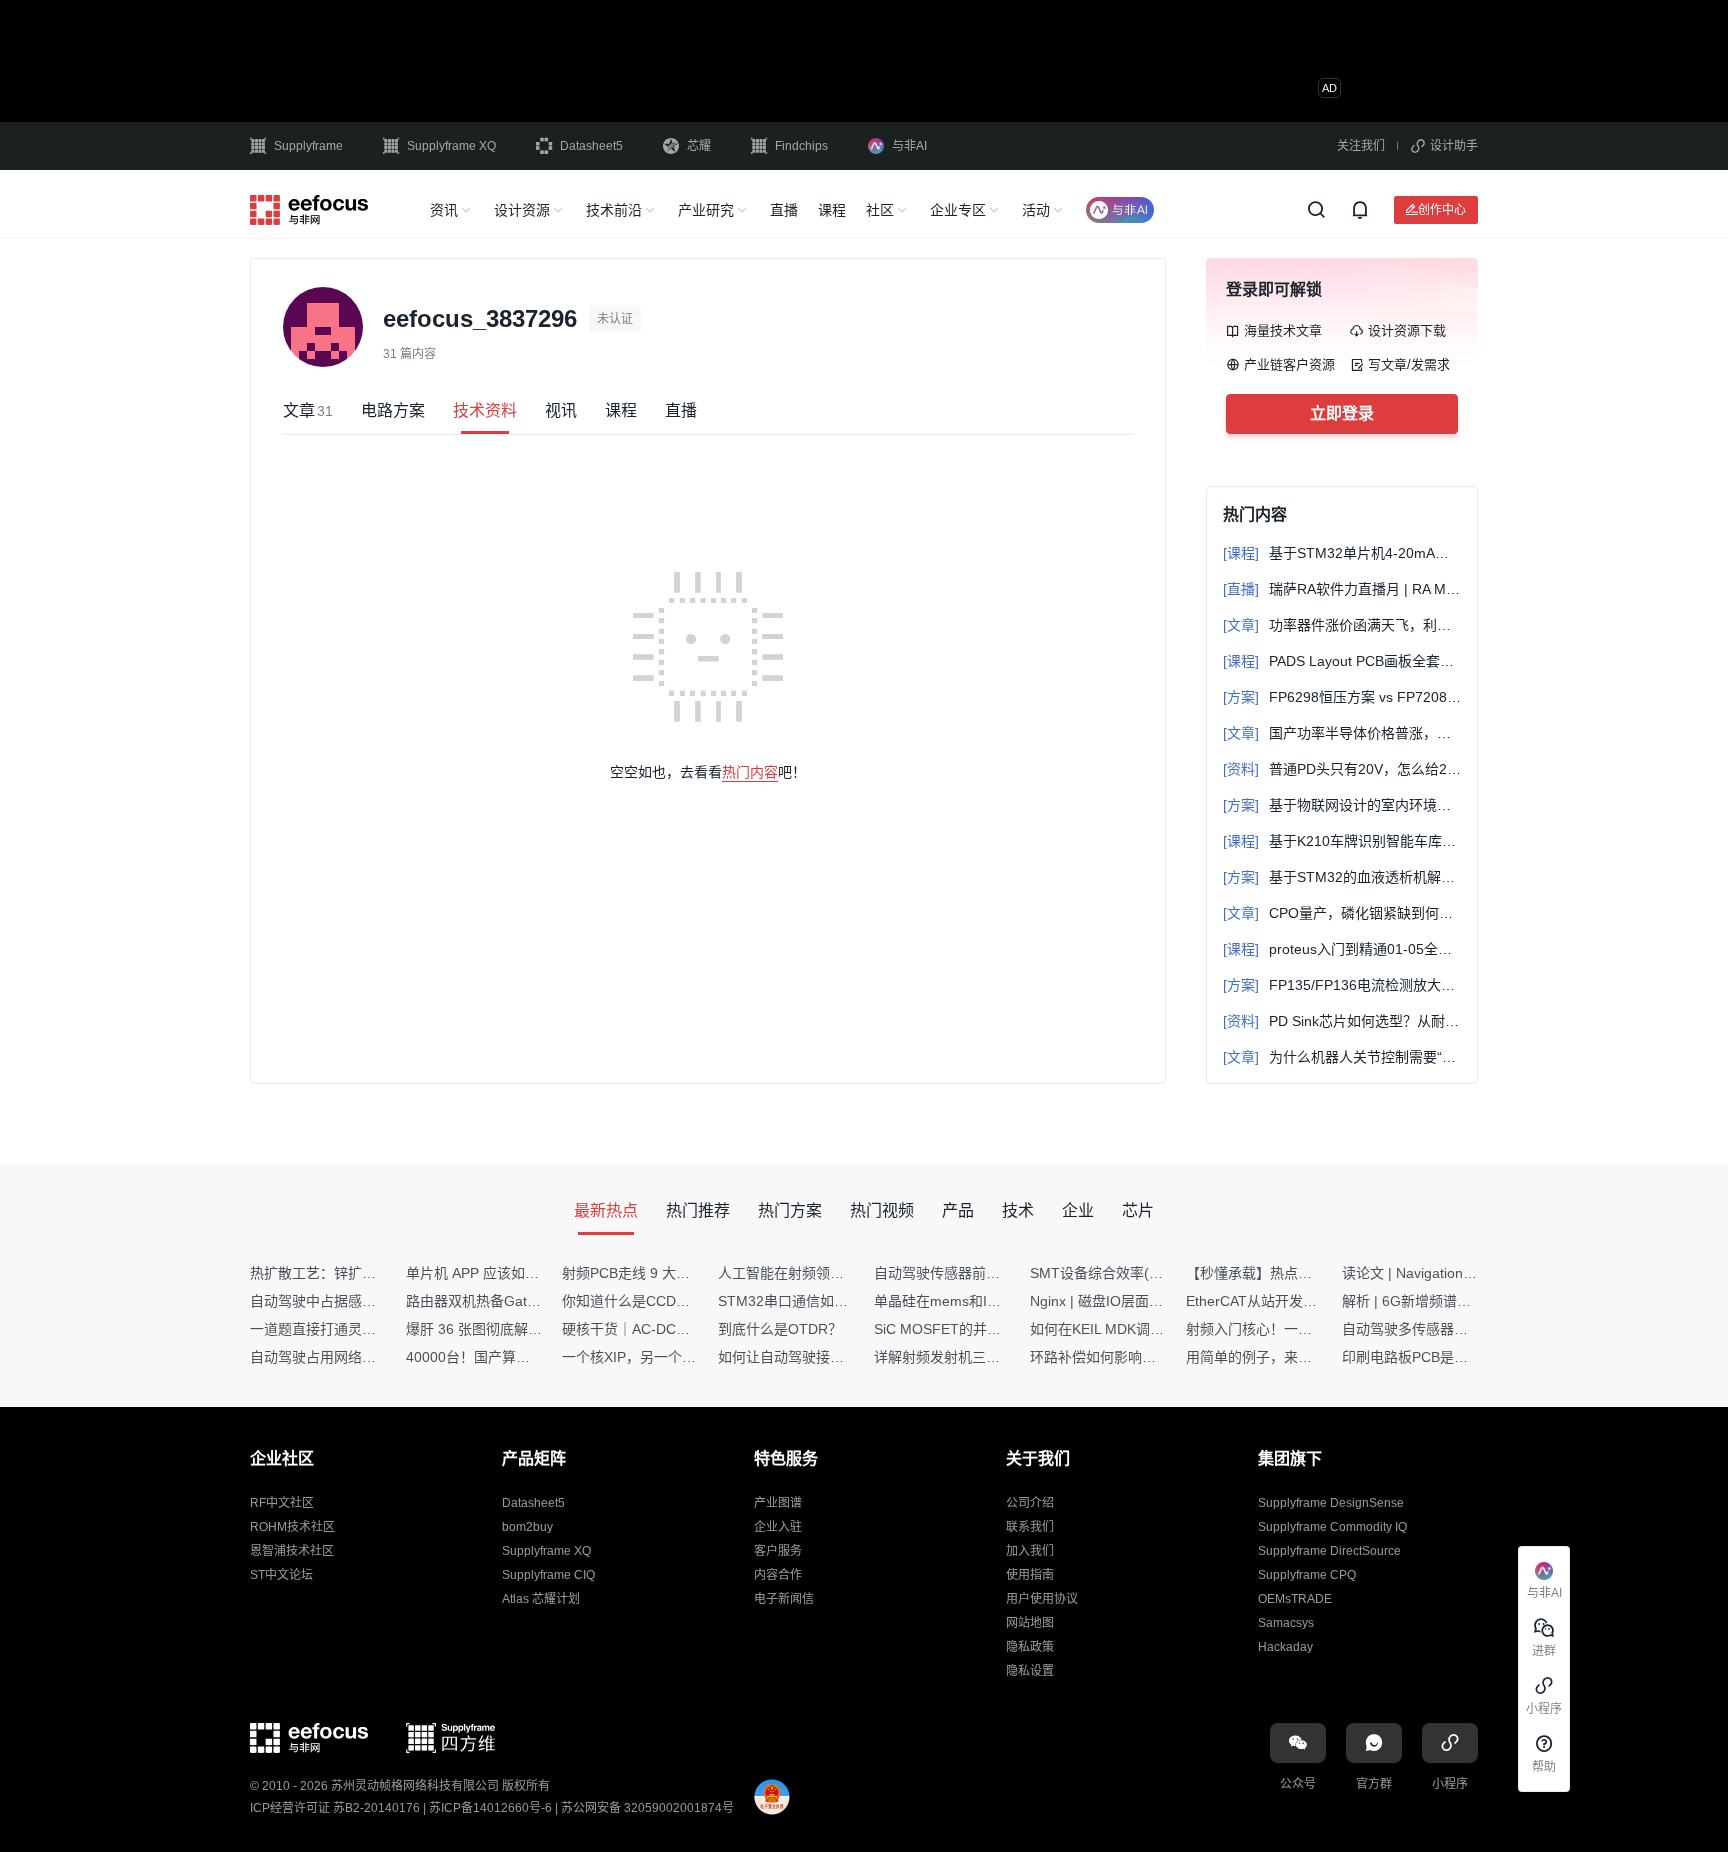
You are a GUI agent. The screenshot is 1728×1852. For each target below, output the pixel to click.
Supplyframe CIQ (548, 1575)
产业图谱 (778, 1503)
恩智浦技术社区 (292, 1551)
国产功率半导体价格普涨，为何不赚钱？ (1342, 733)
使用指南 (1030, 1575)
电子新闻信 (784, 1599)
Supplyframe (308, 146)
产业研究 (706, 210)
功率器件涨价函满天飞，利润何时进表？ (1342, 625)
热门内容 (750, 772)
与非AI (909, 146)
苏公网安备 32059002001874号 (647, 1808)
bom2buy (527, 1527)
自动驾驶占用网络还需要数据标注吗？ (369, 1357)
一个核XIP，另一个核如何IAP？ (661, 1357)
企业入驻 (778, 1527)
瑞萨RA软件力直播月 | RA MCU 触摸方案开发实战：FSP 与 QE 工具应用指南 (1342, 589)
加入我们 (1030, 1551)
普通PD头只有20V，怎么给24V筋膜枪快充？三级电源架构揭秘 (1342, 769)
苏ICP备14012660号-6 (490, 1808)
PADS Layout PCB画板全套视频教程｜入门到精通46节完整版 (1342, 661)
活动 (1036, 210)
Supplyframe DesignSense (1331, 1503)
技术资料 (485, 410)
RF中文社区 (282, 1503)
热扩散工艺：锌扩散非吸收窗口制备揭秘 (376, 1273)
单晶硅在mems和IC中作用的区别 (977, 1301)
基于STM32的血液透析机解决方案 (1342, 877)
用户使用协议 (1042, 1599)
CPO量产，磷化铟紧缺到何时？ (1342, 913)
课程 (832, 210)
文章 (308, 410)
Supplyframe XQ (451, 146)
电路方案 (393, 410)
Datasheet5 (591, 146)
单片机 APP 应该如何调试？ (493, 1273)
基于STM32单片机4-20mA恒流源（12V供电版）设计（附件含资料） (1342, 553)
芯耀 (699, 146)
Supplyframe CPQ (1307, 1575)
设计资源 (522, 210)
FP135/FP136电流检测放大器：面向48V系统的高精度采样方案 (1342, 985)
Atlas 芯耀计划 (541, 1599)
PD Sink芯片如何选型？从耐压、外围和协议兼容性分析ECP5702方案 (1342, 1021)
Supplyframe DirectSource (1329, 1551)
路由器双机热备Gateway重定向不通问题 (532, 1301)
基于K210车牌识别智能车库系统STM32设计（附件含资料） (1342, 841)
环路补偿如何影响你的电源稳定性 (1135, 1357)
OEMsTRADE (1295, 1599)
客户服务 (778, 1551)
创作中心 (1442, 209)
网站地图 (1030, 1623)
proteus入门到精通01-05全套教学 (1342, 949)
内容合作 (778, 1575)
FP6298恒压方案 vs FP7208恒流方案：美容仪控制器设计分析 (1342, 697)
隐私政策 (1030, 1647)
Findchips (801, 146)
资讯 (444, 210)
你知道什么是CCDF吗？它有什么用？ (679, 1301)
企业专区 (958, 210)
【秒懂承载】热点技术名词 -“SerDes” (1303, 1273)
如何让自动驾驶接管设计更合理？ (823, 1357)
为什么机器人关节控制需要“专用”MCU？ (1342, 1057)
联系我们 (1030, 1527)
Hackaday (1285, 1647)
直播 (784, 210)
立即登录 (1342, 413)
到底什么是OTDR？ (780, 1329)
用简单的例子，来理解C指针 (1275, 1357)
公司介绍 (1030, 1503)
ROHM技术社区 (292, 1527)
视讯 (561, 410)
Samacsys (1286, 1623)
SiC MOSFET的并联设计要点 (965, 1329)
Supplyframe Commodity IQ (1332, 1527)
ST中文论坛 (281, 1575)
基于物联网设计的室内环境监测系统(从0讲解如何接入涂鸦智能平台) (1342, 805)
